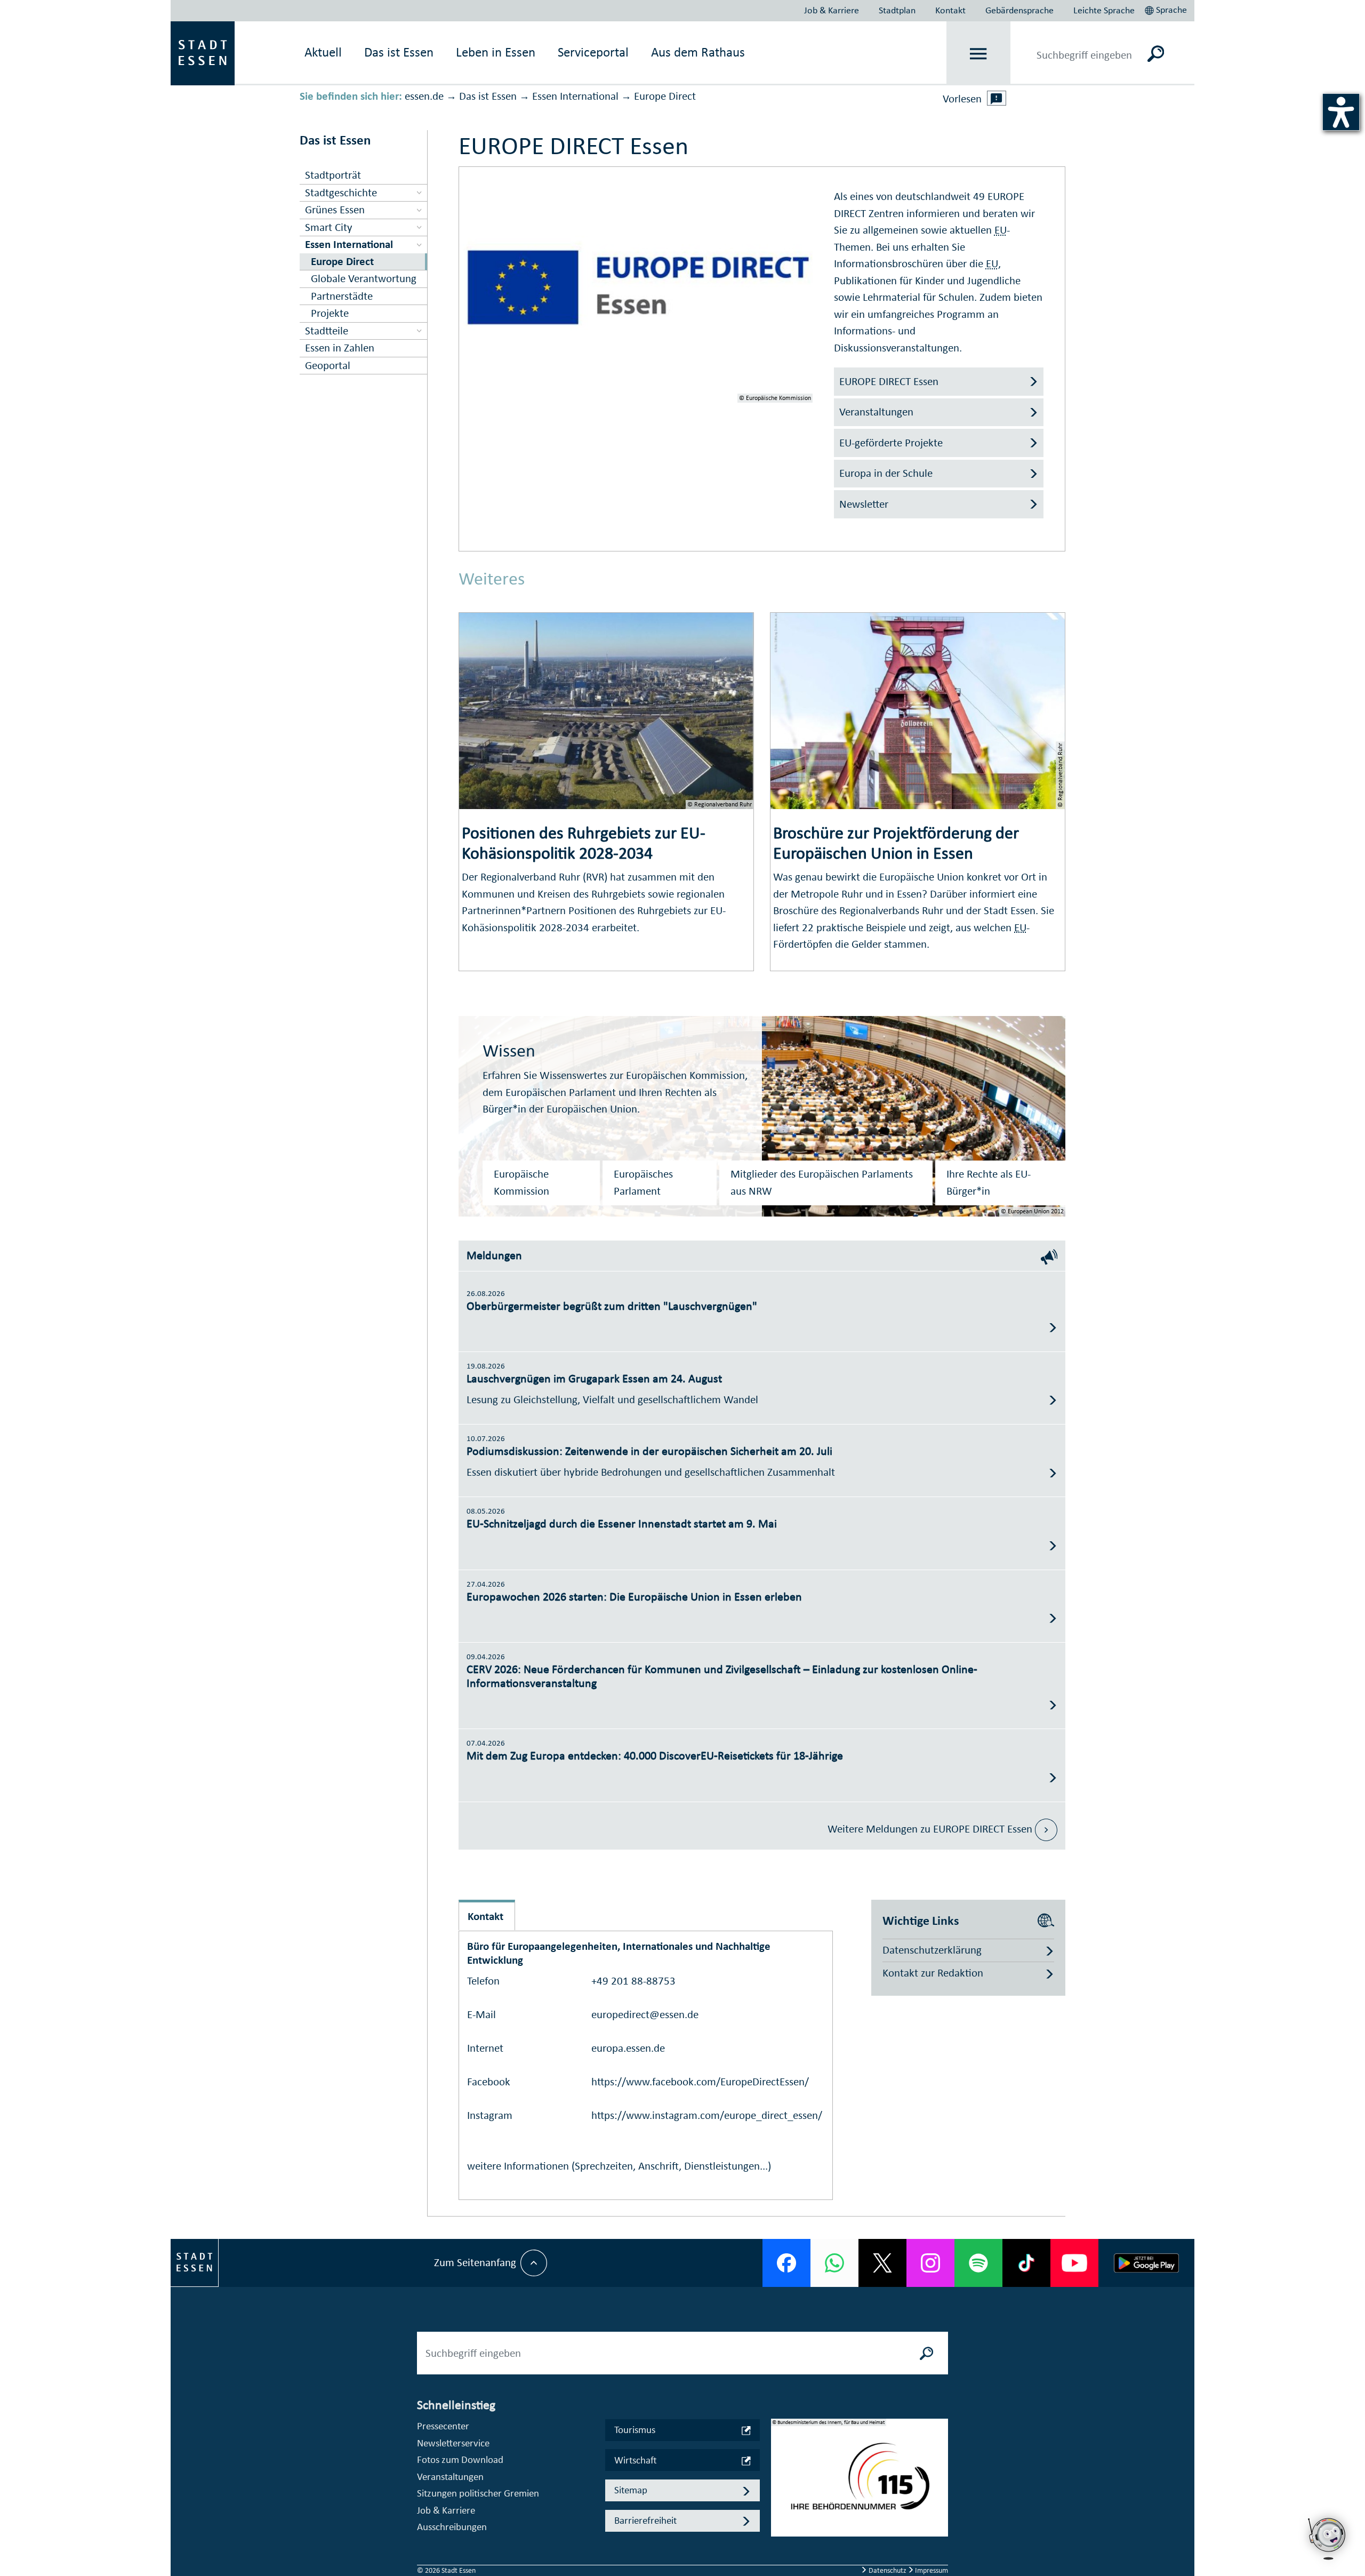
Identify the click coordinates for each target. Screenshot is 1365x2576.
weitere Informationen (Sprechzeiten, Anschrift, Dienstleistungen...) (619, 2166)
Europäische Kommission (521, 1182)
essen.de (424, 96)
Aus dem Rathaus (698, 52)
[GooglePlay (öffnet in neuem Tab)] (1146, 2263)
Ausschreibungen (452, 2527)
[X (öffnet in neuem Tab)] (882, 2263)
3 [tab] (780, 2503)
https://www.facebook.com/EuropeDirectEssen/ (700, 2082)
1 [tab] (780, 2469)
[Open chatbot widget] (1328, 2563)
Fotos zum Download (460, 2459)
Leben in (496, 52)
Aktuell (323, 52)
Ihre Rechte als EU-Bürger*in (989, 1182)
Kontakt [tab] (485, 1916)
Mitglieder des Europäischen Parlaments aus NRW (822, 1182)
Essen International (575, 96)
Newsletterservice (453, 2443)
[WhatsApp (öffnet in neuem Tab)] (834, 2263)
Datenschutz (888, 2570)
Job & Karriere (832, 10)
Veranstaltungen (450, 2477)
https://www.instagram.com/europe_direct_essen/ (707, 2115)
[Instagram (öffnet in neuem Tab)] (930, 2263)
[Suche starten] (927, 2353)
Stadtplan (897, 10)
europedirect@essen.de (645, 2014)
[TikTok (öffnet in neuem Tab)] (1026, 2263)
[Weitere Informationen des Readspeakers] (997, 98)
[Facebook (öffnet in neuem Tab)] (786, 2263)
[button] (1167, 9)
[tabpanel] (860, 2483)
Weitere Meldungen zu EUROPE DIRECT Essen (931, 1829)
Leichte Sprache (1104, 10)
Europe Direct (665, 96)
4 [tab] (780, 2520)
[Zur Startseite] (203, 52)
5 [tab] (780, 2537)
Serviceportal (593, 52)
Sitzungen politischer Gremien (478, 2493)
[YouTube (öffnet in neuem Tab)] (1074, 2263)
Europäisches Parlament (643, 1182)
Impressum (931, 2570)
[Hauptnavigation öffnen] (979, 54)
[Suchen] (1156, 53)
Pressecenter (443, 2426)
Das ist (399, 52)
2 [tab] (780, 2486)
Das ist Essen (488, 96)
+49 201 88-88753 (633, 1981)
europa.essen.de (628, 2048)
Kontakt (950, 10)
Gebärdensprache (1019, 10)
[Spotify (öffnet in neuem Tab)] (978, 2263)
